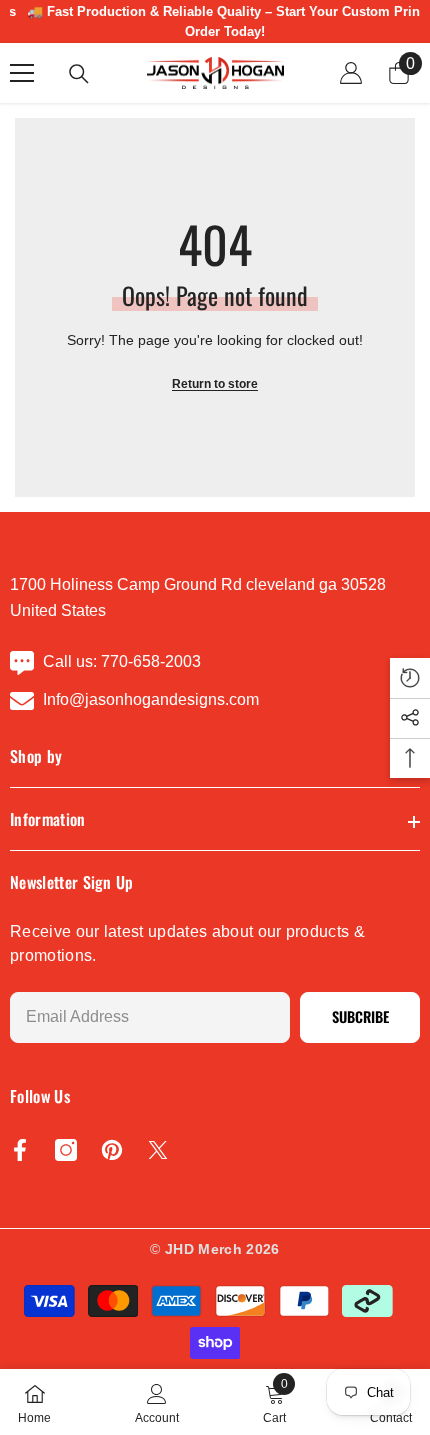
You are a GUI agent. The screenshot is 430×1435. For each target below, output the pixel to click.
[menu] (22, 73)
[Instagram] (66, 1150)
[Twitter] (158, 1150)
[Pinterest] (112, 1150)
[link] (157, 1402)
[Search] (79, 74)
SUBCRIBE (360, 1016)
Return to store (215, 384)
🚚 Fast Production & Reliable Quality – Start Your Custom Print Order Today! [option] (215, 21)
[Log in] (351, 73)
